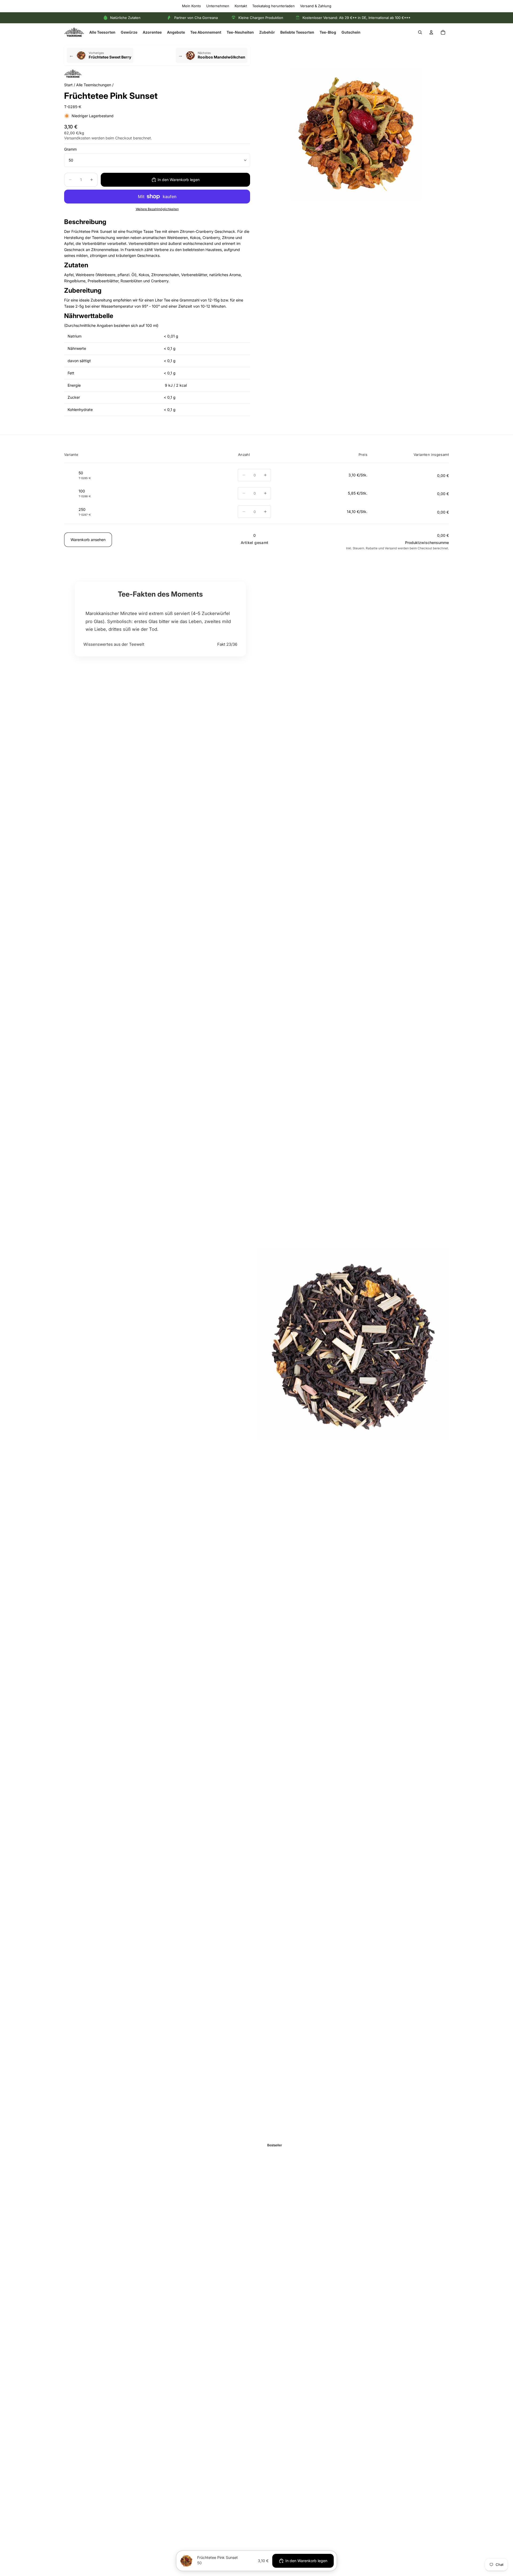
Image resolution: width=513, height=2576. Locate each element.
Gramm (70, 149)
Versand (391, 549)
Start (68, 85)
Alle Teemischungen (94, 85)
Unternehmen (218, 6)
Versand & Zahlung (316, 6)
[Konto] (431, 32)
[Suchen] (420, 32)
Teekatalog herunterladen (273, 6)
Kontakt (241, 6)
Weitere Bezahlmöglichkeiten (157, 209)
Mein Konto (191, 6)
